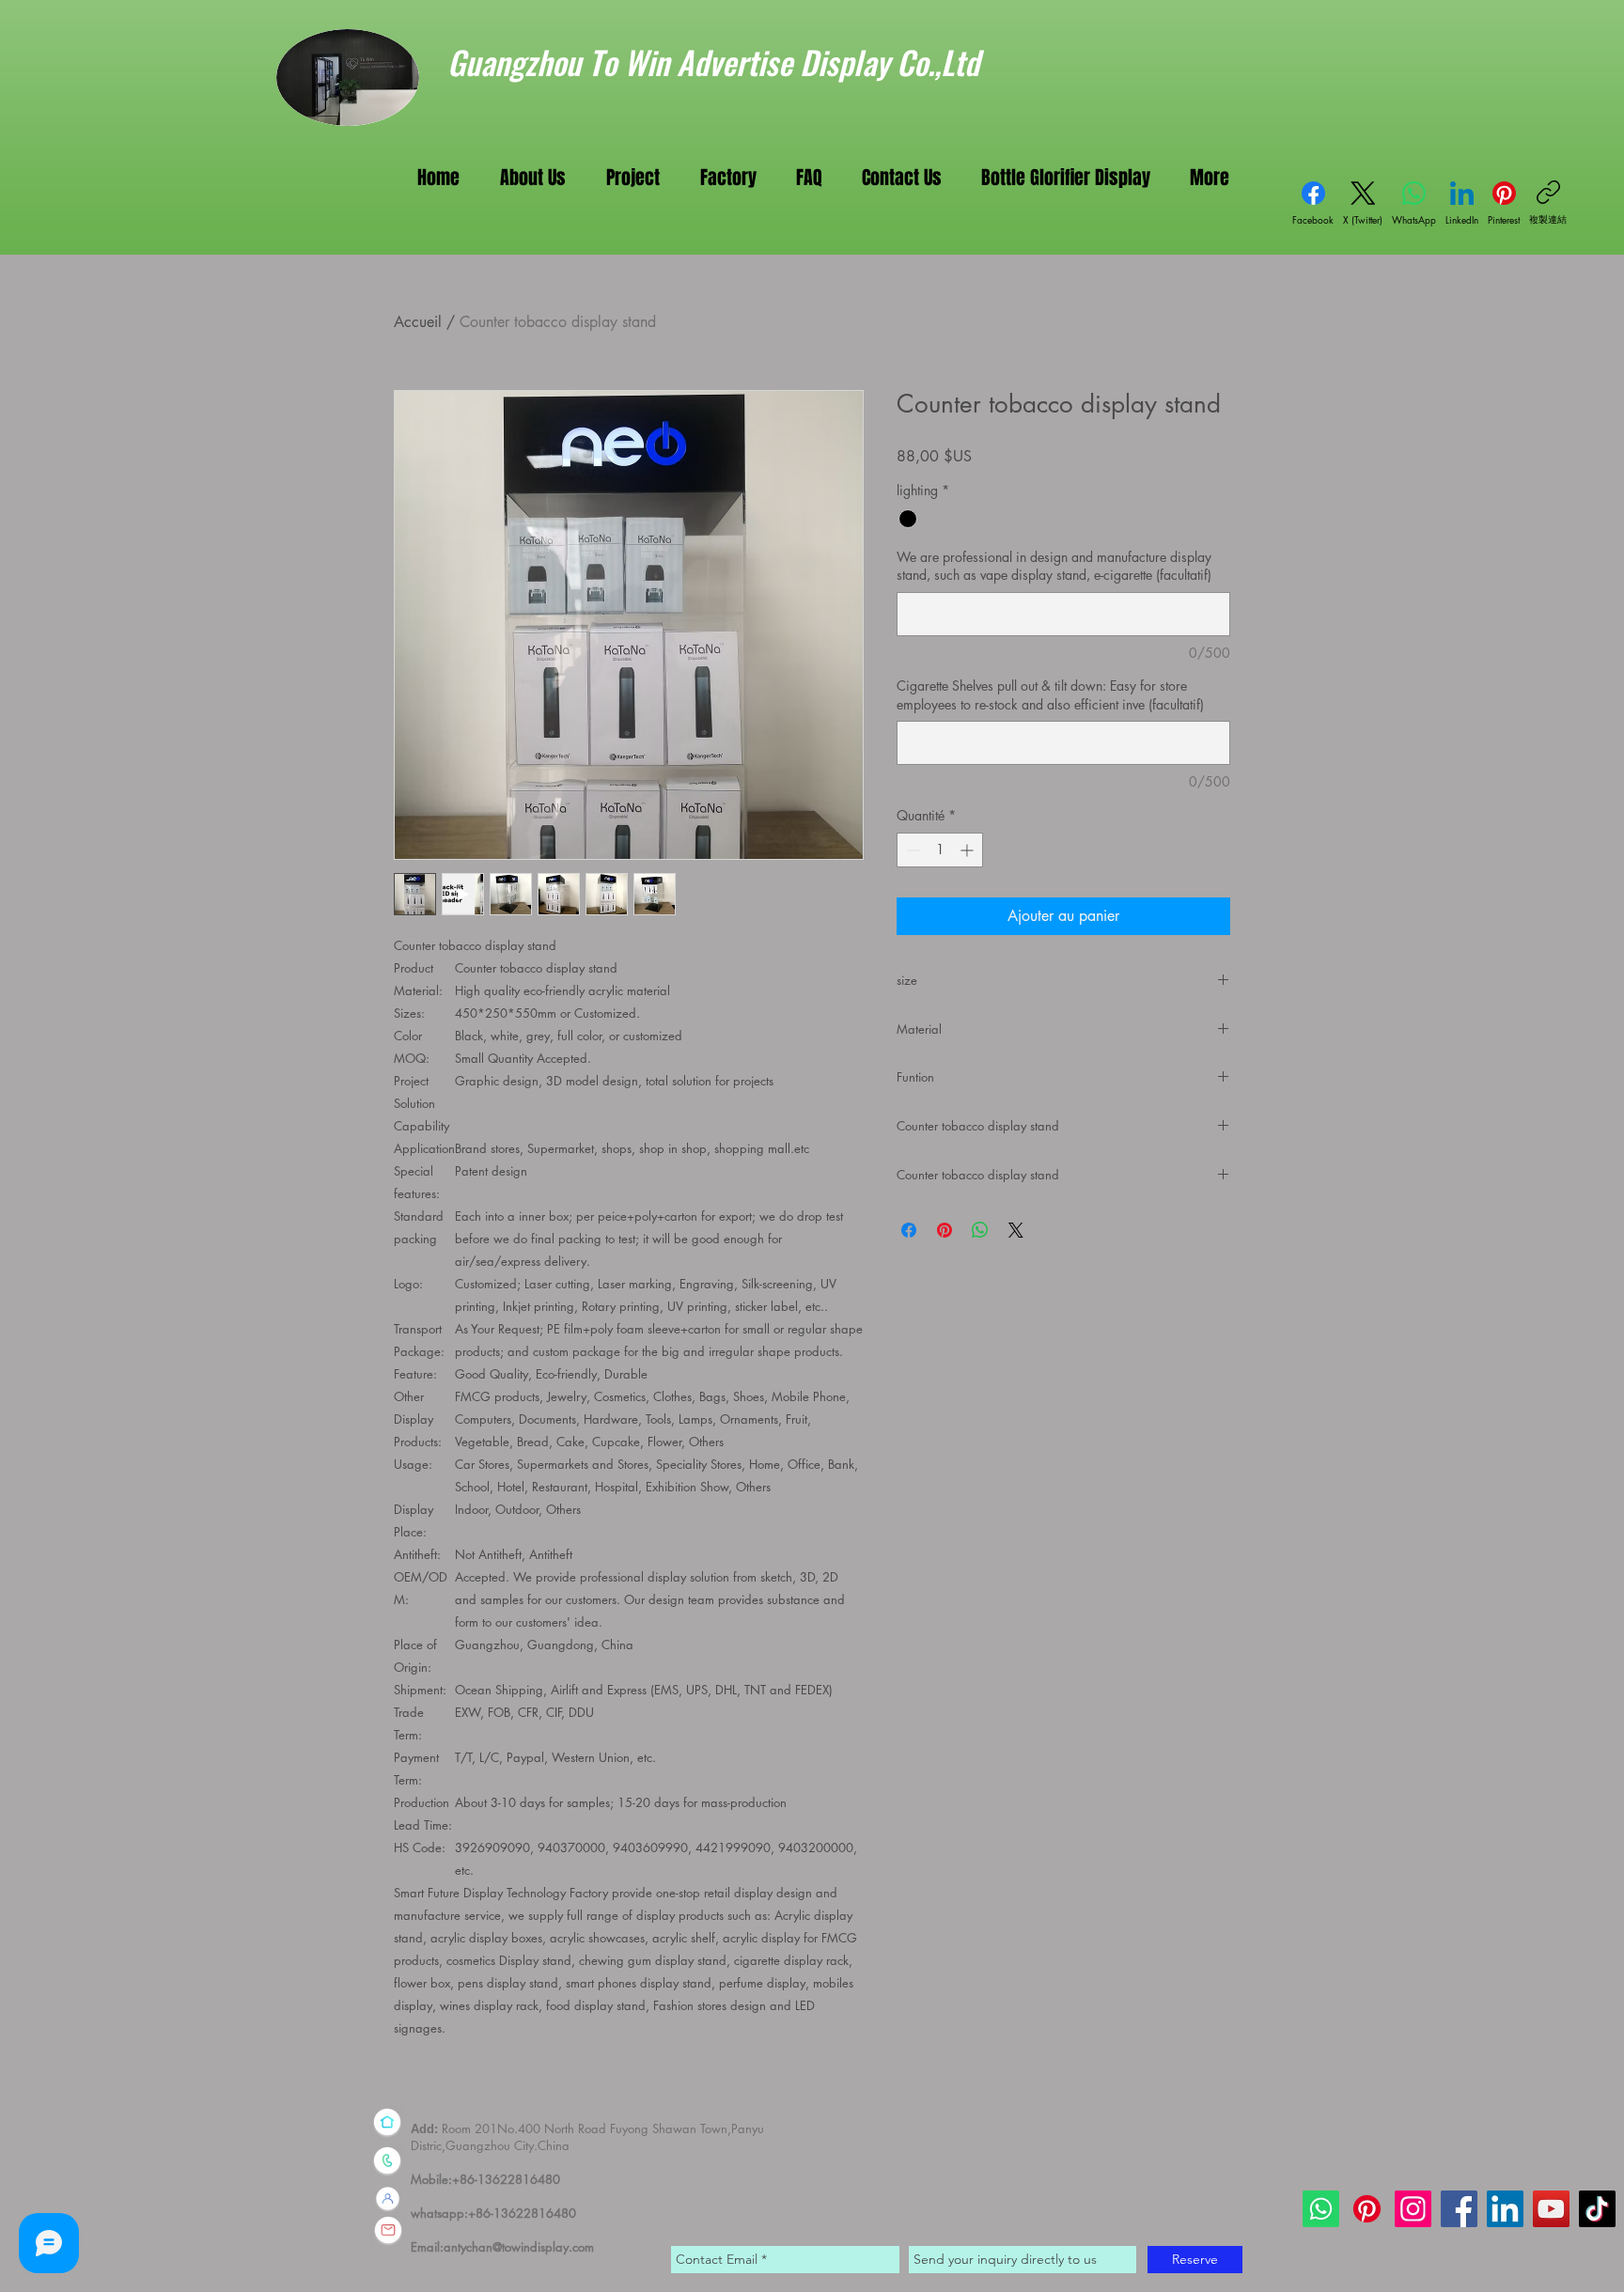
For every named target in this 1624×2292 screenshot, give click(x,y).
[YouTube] (1551, 2209)
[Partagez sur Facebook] (909, 1230)
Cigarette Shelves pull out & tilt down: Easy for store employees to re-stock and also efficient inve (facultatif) (1050, 695)
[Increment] (968, 850)
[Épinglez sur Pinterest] (945, 1230)
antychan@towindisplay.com (519, 2247)
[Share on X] (1016, 1230)
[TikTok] (1597, 2209)
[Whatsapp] (1321, 2209)
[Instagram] (1413, 2209)
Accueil (418, 322)
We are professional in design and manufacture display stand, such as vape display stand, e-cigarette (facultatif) (1054, 566)
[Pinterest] (1367, 2209)
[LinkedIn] (1505, 2209)
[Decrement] (911, 850)
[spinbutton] (940, 850)
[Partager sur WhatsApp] (980, 1230)
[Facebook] (1459, 2209)
